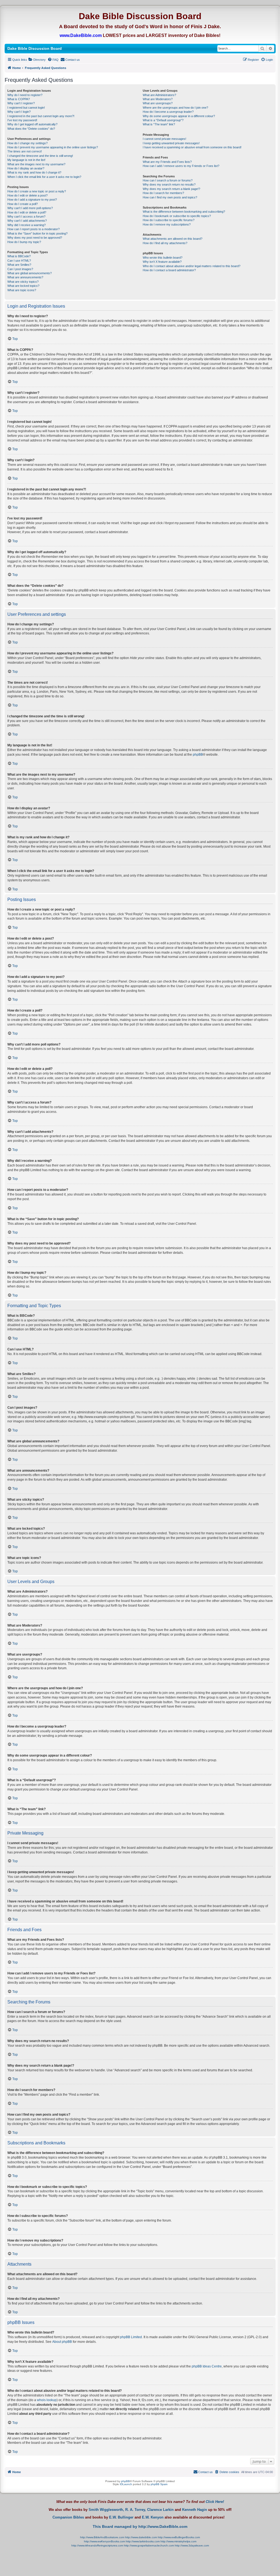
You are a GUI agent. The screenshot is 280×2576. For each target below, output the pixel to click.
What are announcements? (25, 277)
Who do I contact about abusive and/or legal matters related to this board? (192, 266)
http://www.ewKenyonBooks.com (104, 2541)
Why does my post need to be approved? (35, 238)
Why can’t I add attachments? (27, 221)
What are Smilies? (19, 265)
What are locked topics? (23, 286)
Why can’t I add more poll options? (30, 208)
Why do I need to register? (25, 95)
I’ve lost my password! (22, 120)
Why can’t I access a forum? (26, 216)
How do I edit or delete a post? (27, 195)
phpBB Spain (159, 2484)
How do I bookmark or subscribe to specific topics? (177, 216)
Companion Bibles (68, 2517)
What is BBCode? (19, 256)
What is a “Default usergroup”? (163, 120)
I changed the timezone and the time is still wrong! (40, 156)
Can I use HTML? (19, 261)
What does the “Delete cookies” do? (31, 129)
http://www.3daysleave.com (192, 2545)
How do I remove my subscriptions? (167, 224)
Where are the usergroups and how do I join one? (175, 108)
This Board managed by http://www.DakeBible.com (140, 2526)
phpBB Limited (131, 2337)
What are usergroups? (158, 103)
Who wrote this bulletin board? (163, 258)
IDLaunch (126, 2484)
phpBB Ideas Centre (207, 2366)
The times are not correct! (25, 151)
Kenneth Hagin (195, 2510)
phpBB (198, 755)
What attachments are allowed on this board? (173, 239)
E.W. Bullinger (121, 2517)
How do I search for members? (163, 193)
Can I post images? (20, 269)
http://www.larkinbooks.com (143, 2541)
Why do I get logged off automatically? (32, 124)
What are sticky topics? (23, 282)
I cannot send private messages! (164, 139)
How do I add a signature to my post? (32, 200)
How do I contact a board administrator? (169, 270)
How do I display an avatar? (26, 168)
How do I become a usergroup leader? (168, 112)
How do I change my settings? (27, 143)
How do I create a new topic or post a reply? (37, 191)
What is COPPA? (19, 99)
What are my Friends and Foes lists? (167, 162)
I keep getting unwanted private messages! (171, 143)
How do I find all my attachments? (165, 243)
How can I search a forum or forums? (168, 180)
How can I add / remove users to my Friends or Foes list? (181, 166)
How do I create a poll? (23, 204)
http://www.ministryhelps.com (178, 2541)
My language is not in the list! (26, 160)
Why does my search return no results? (169, 184)
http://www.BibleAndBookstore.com (102, 2537)
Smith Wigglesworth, (106, 2510)
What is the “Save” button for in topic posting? (37, 233)
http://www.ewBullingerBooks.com (179, 2537)
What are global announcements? (30, 273)
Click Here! (215, 2502)
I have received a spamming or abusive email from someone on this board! (192, 147)
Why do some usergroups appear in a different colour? (179, 116)
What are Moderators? (158, 99)
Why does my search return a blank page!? (171, 189)
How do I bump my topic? (24, 242)
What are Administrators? (159, 95)
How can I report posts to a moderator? (33, 229)
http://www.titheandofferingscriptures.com (97, 2545)
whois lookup (47, 2400)
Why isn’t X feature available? (162, 262)
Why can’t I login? (19, 112)
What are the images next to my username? (36, 164)
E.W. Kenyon (153, 2517)
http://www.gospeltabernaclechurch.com (149, 2545)
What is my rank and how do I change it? (34, 172)
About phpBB (62, 2342)
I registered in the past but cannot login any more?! (41, 116)
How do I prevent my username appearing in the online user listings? (53, 147)
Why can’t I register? (21, 103)
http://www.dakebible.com (141, 2537)
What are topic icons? (22, 290)
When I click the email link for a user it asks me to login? (44, 177)
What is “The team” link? (159, 124)
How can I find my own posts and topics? (170, 197)
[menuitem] (37, 60)
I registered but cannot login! (26, 108)
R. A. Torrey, (136, 2510)
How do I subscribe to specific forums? (169, 220)
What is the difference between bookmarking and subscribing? (184, 212)
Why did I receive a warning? (27, 225)
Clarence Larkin (160, 2510)
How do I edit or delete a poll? (27, 212)
